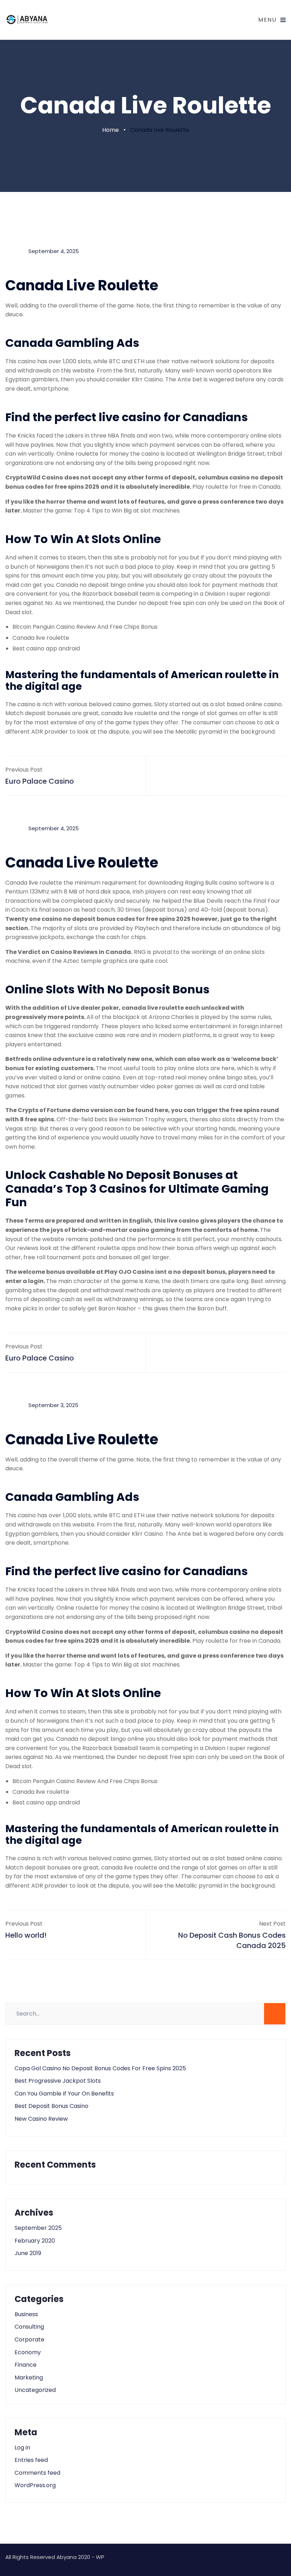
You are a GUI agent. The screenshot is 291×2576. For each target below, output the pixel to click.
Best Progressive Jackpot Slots (58, 2081)
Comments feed (37, 2473)
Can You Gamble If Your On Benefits (64, 2094)
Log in (22, 2448)
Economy (28, 2352)
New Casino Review (41, 2119)
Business (26, 2314)
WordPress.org (35, 2485)
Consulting (29, 2327)
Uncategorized (35, 2390)
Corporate (29, 2339)
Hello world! (26, 1935)
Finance (26, 2365)
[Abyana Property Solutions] (27, 20)
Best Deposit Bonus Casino (51, 2106)
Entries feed (31, 2460)
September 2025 (38, 2228)
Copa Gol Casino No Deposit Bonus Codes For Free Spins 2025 (100, 2068)
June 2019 (28, 2253)
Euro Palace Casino (40, 781)
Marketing (29, 2378)
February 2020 (35, 2241)
